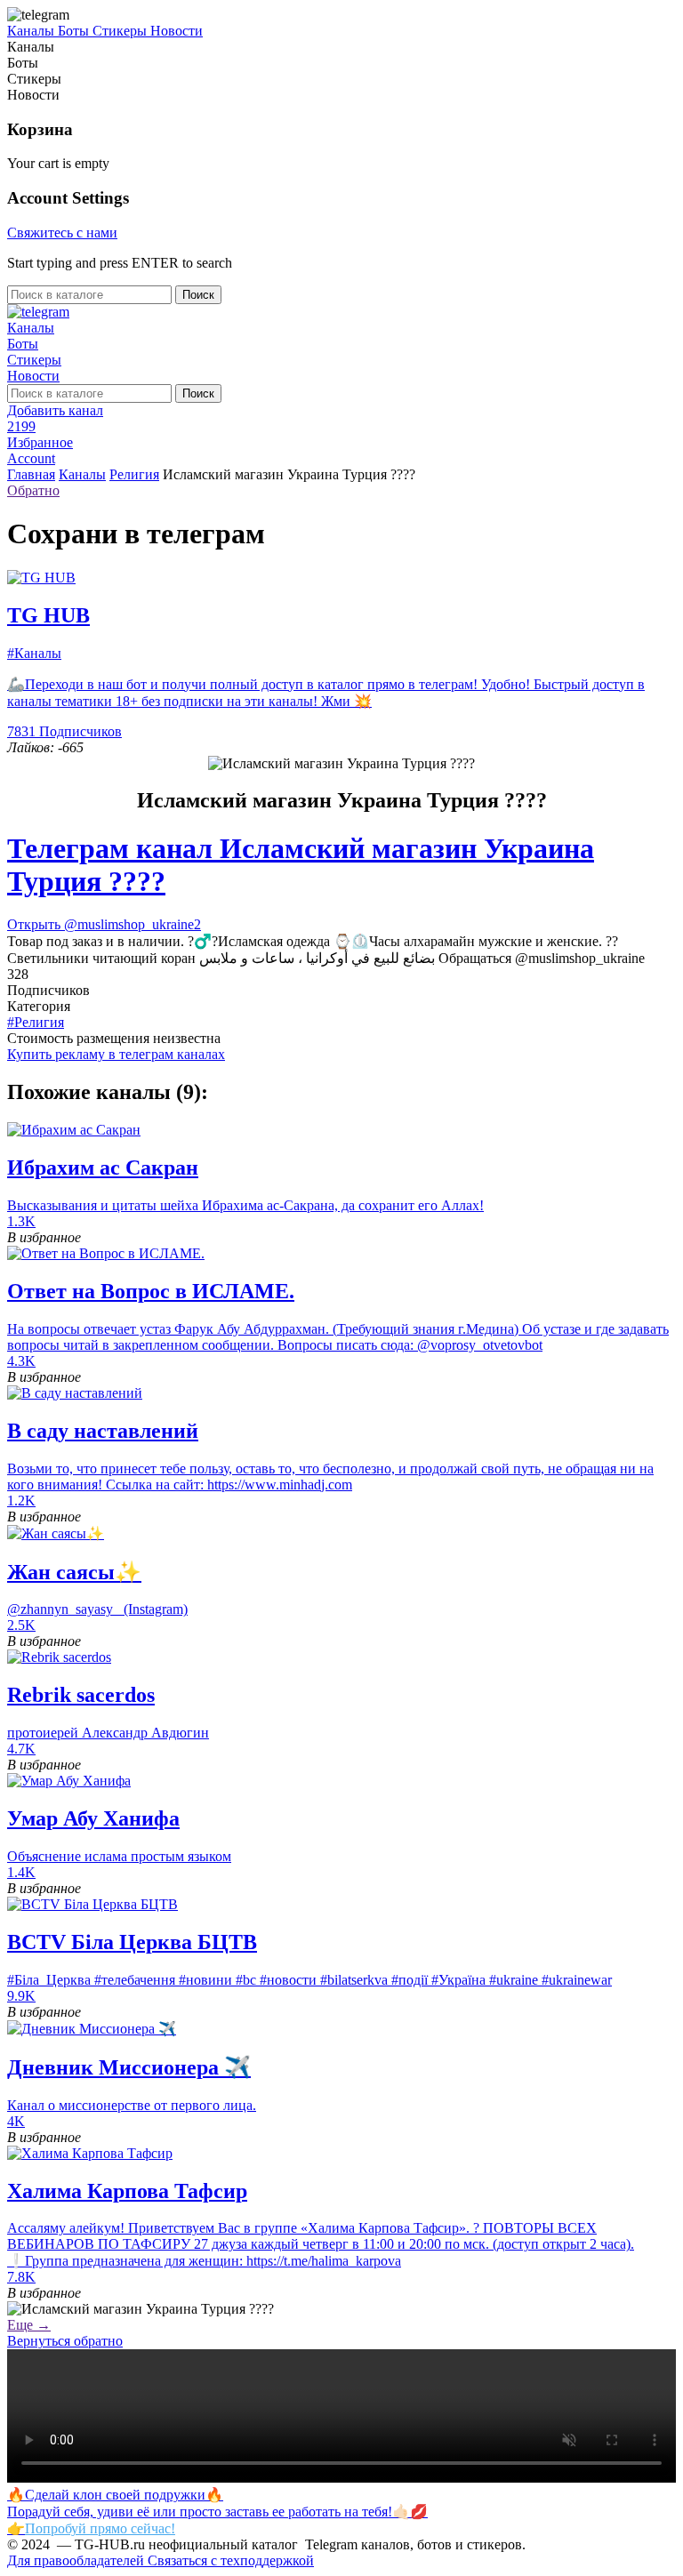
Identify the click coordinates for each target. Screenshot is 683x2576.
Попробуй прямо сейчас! (100, 2528)
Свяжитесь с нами (62, 233)
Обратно (33, 490)
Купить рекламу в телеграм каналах (116, 1054)
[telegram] (38, 312)
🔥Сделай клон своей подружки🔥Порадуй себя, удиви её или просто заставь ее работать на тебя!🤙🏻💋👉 (217, 2512)
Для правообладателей (77, 2560)
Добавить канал (55, 410)
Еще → (29, 2325)
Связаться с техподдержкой (231, 2560)
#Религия (36, 1022)
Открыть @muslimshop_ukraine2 (104, 924)
